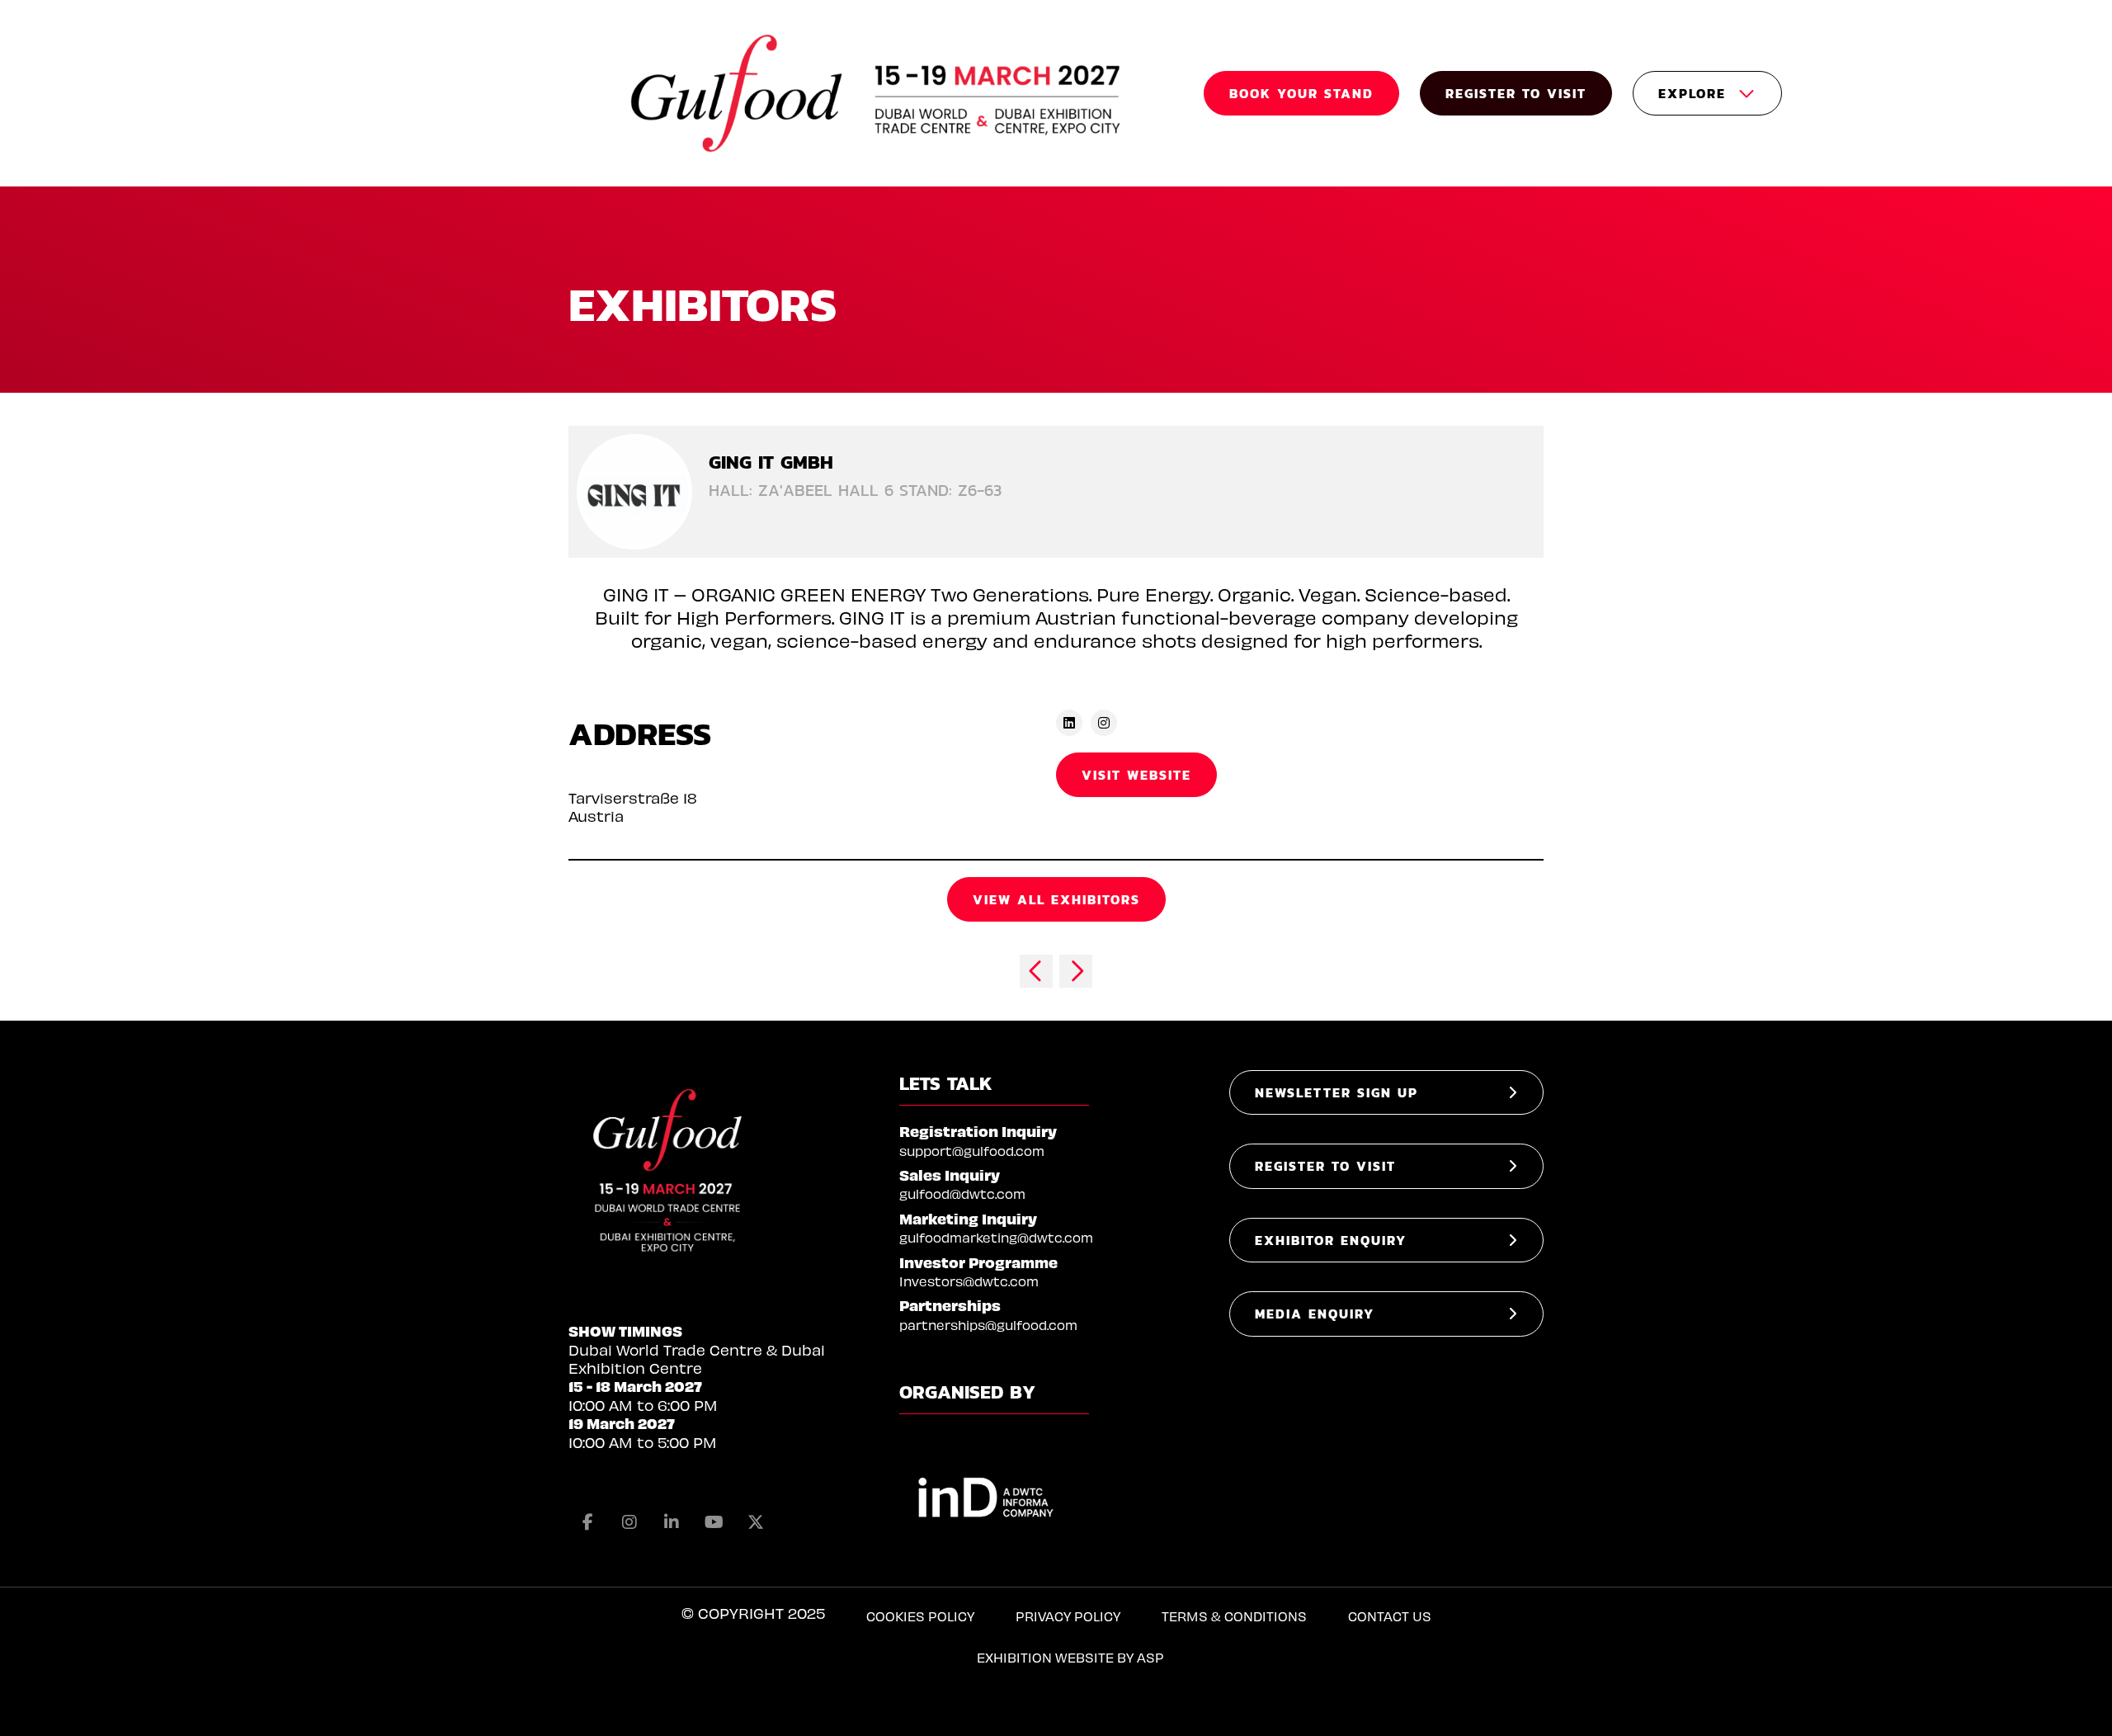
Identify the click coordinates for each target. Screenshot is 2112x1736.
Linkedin (672, 1522)
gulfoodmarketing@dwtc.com (996, 1237)
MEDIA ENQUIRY (1315, 1314)
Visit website (1136, 775)
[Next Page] (1076, 971)
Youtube (714, 1522)
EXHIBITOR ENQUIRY (1331, 1240)
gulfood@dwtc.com (962, 1193)
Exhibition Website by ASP (1070, 1657)
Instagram (629, 1522)
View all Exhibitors (1056, 899)
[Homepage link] (878, 93)
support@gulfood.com (972, 1151)
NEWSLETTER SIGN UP (1336, 1092)
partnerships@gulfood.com (988, 1325)
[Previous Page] (1036, 971)
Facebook (587, 1522)
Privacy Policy (1068, 1616)
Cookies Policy (920, 1616)
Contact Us (1390, 1616)
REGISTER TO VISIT (1516, 93)
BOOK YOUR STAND (1301, 93)
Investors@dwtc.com (969, 1281)
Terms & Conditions (1234, 1616)
